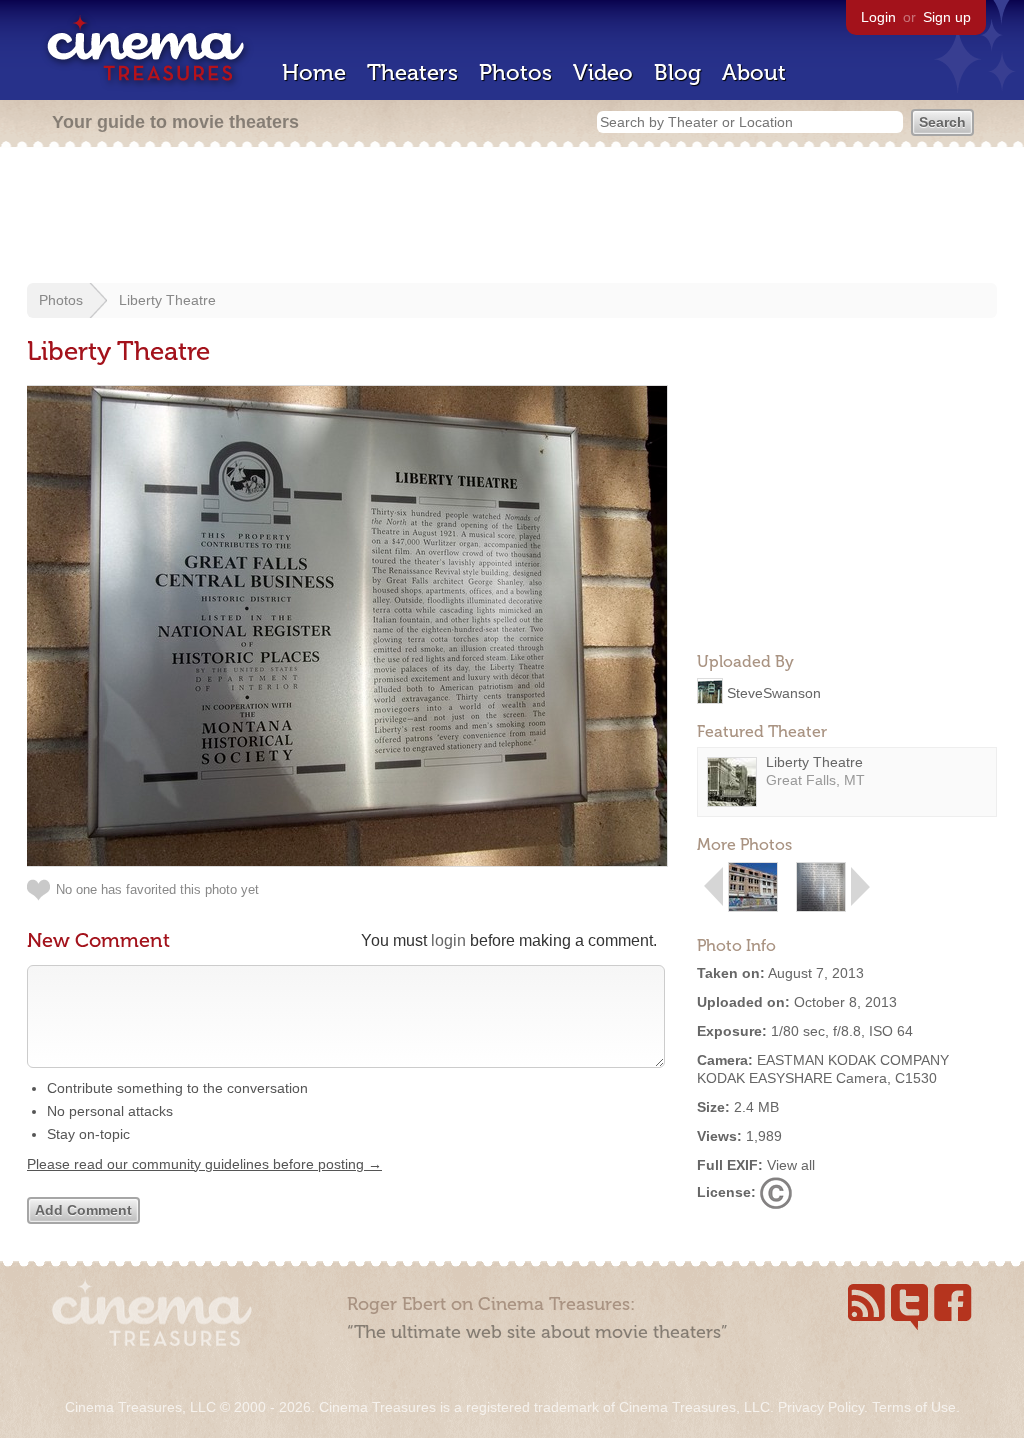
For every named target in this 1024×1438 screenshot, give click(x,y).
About (754, 72)
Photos (515, 72)
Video (603, 72)
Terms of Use (914, 1407)
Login (878, 17)
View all (791, 1165)
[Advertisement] (512, 217)
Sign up (947, 17)
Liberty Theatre (167, 300)
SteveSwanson (774, 692)
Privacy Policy (821, 1407)
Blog (677, 72)
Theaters (412, 72)
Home (314, 72)
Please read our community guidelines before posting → (204, 1164)
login (448, 940)
